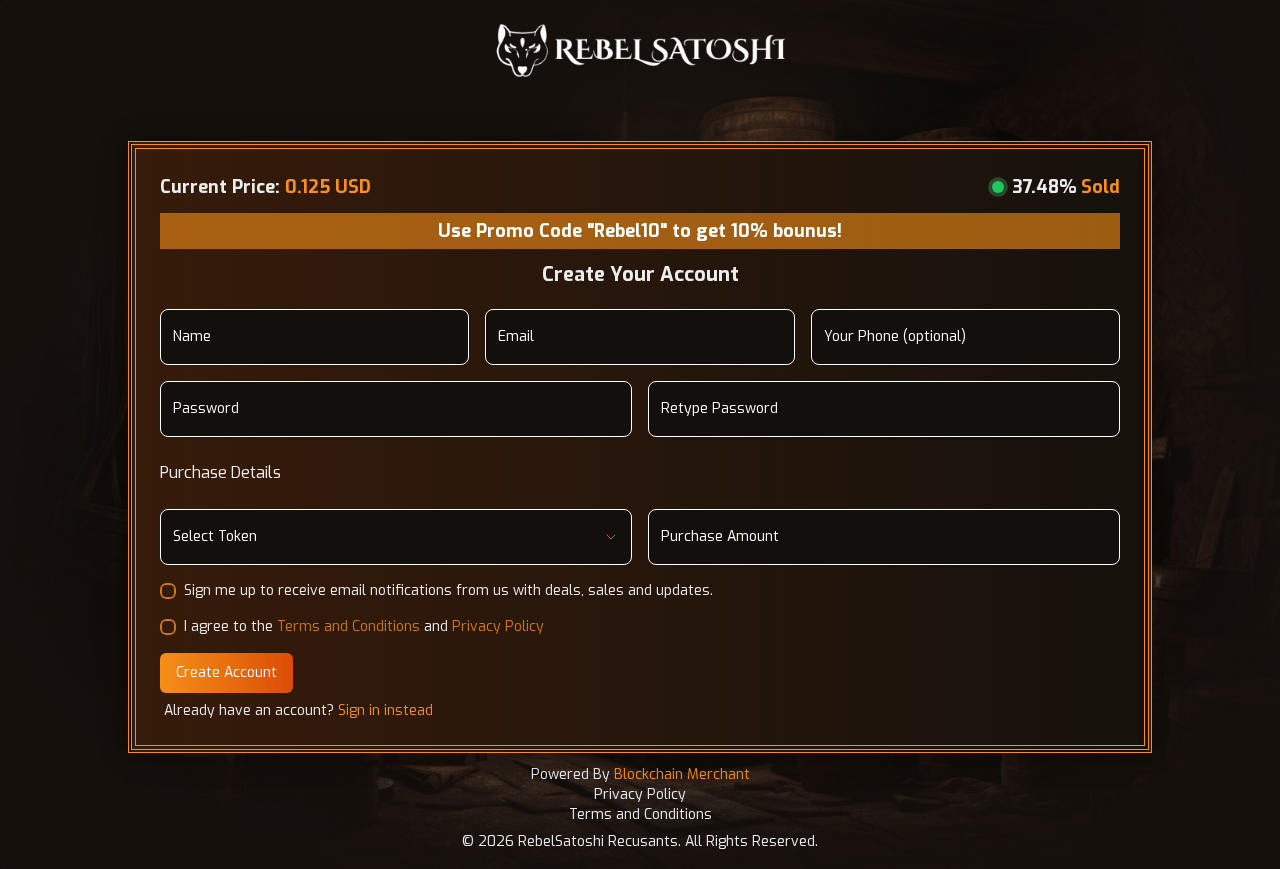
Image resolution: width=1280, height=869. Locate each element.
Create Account (226, 672)
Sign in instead (385, 710)
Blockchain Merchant (682, 774)
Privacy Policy (498, 626)
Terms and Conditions (348, 626)
